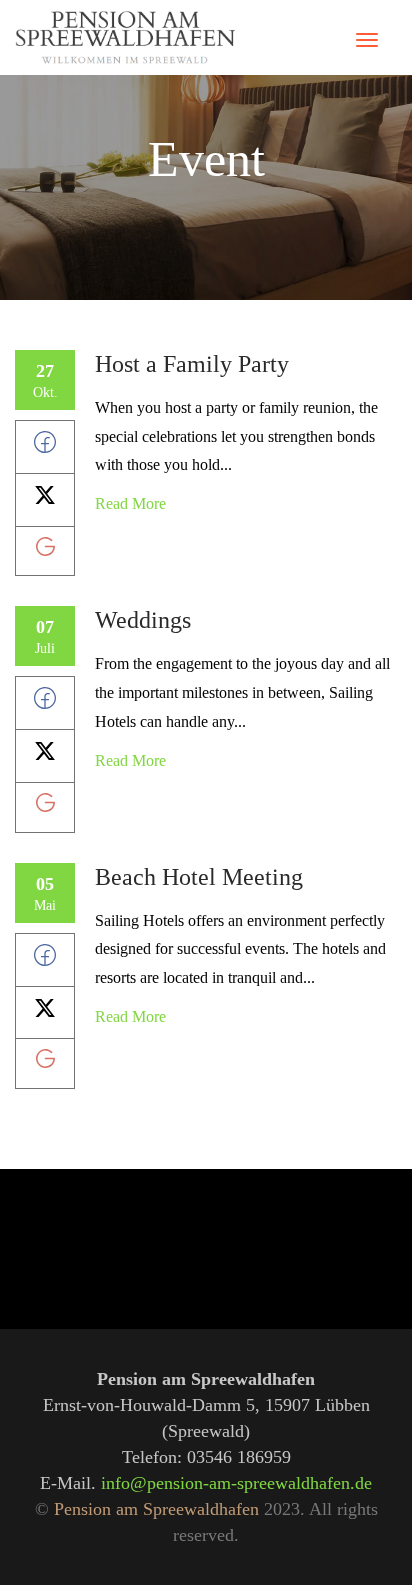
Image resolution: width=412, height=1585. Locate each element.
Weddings (143, 620)
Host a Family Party (192, 364)
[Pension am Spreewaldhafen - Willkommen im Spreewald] (125, 37)
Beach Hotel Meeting (199, 877)
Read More (130, 503)
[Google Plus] (45, 550)
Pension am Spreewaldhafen (156, 1509)
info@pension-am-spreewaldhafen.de (236, 1483)
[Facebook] (45, 447)
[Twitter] (45, 500)
